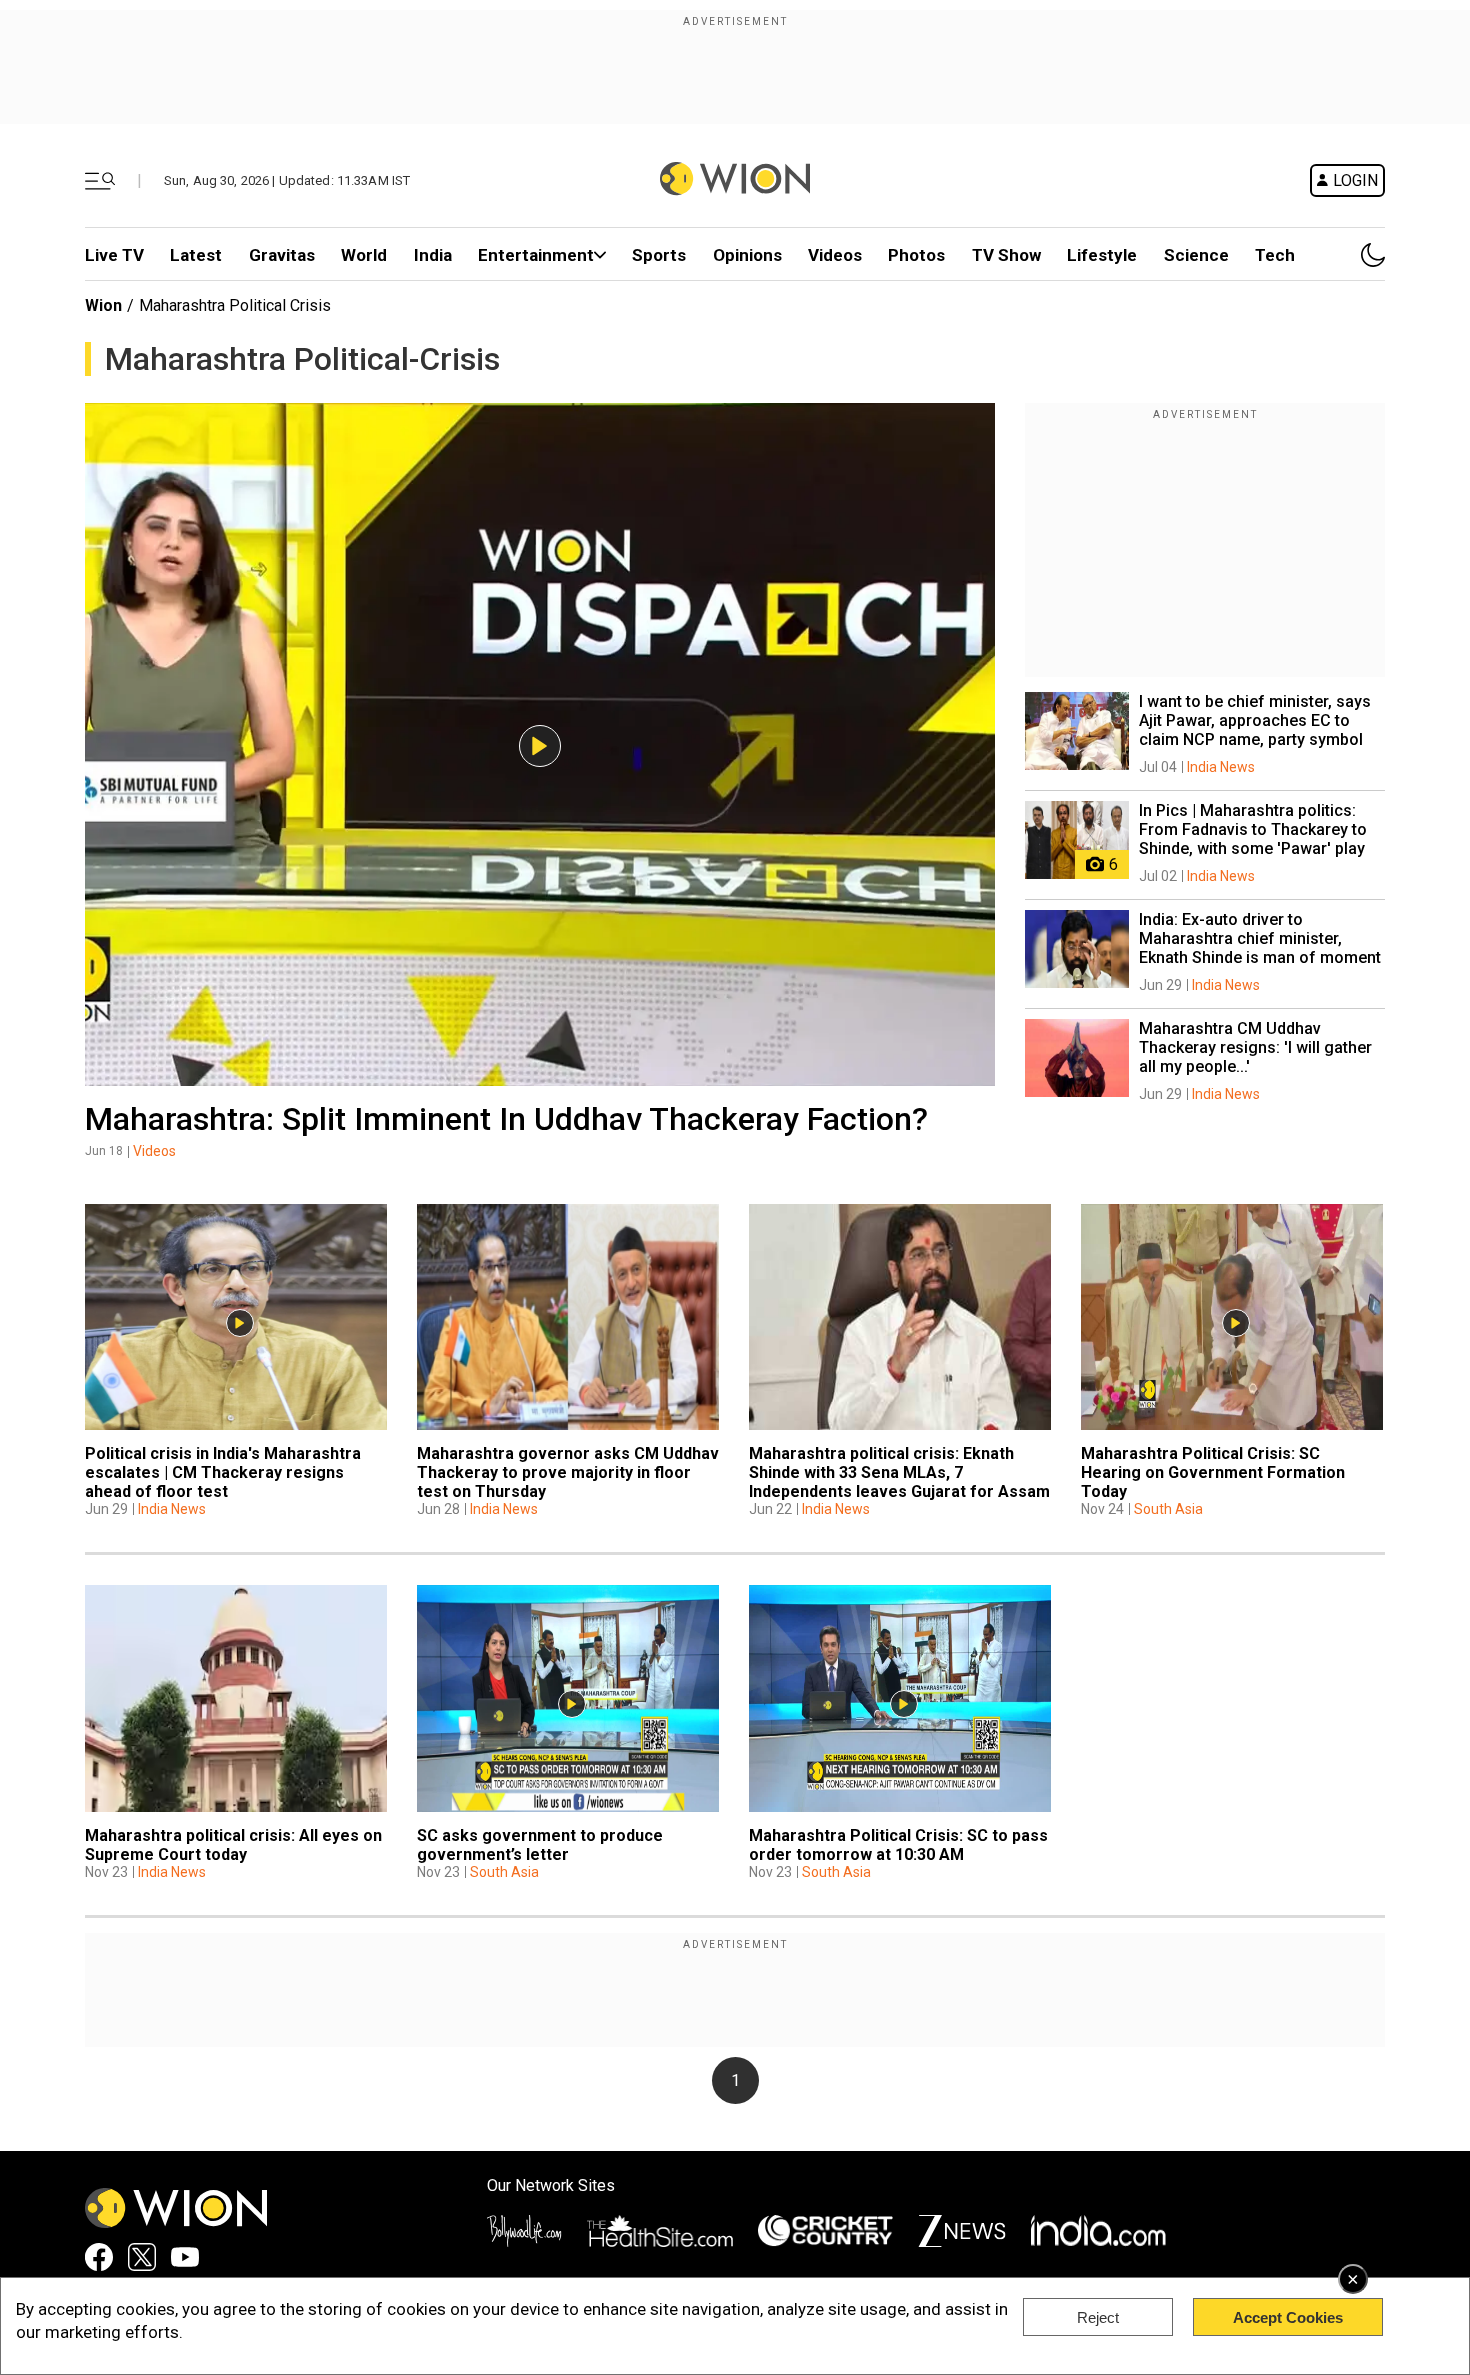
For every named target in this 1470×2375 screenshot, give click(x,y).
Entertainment (536, 255)
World (364, 255)
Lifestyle (1102, 255)
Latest (196, 255)
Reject (1098, 2317)
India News (1221, 767)
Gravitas (282, 255)
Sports (659, 255)
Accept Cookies (1288, 2317)
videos (835, 255)
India (433, 255)
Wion (103, 305)
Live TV (114, 255)
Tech (1275, 255)
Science (1196, 255)
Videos (154, 1151)
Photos (916, 255)
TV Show (1006, 255)
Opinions (747, 255)
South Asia (1168, 1509)
